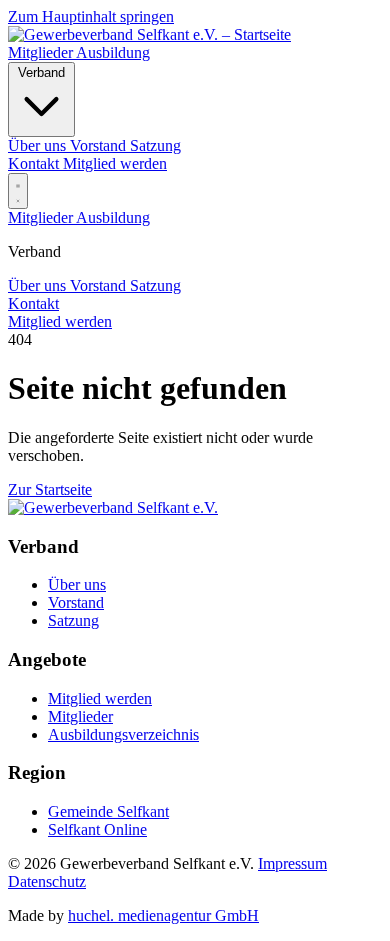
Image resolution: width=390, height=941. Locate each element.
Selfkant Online (97, 829)
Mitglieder (42, 52)
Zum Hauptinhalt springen (91, 16)
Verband (41, 72)
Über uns (39, 285)
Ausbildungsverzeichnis (123, 734)
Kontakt (35, 163)
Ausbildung (113, 52)
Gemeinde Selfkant (108, 811)
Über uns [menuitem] (39, 145)
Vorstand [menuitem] (100, 145)
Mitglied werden (115, 163)
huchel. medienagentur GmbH (163, 915)
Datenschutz (47, 881)
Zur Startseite (50, 489)
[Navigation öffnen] (18, 191)
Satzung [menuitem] (155, 145)
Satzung (155, 285)
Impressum (292, 863)
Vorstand (100, 285)
